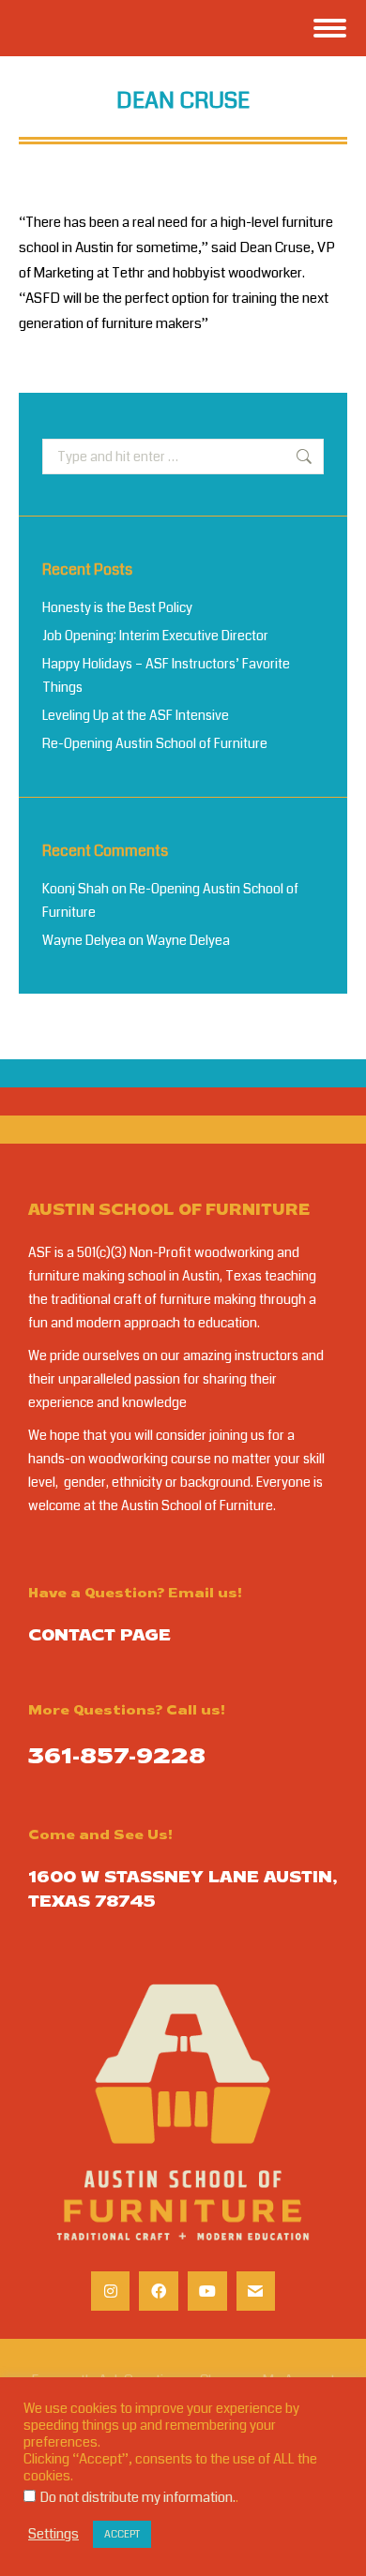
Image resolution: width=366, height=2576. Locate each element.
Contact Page (99, 1637)
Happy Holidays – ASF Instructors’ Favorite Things (166, 675)
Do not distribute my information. (138, 2498)
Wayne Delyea (84, 940)
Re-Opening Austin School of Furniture (155, 743)
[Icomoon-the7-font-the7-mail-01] (256, 2291)
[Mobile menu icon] (330, 28)
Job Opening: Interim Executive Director (155, 636)
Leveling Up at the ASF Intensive (136, 715)
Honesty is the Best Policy (117, 607)
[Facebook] (159, 2291)
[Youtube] (207, 2291)
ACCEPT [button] (122, 2534)
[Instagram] (111, 2291)
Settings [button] (53, 2535)
